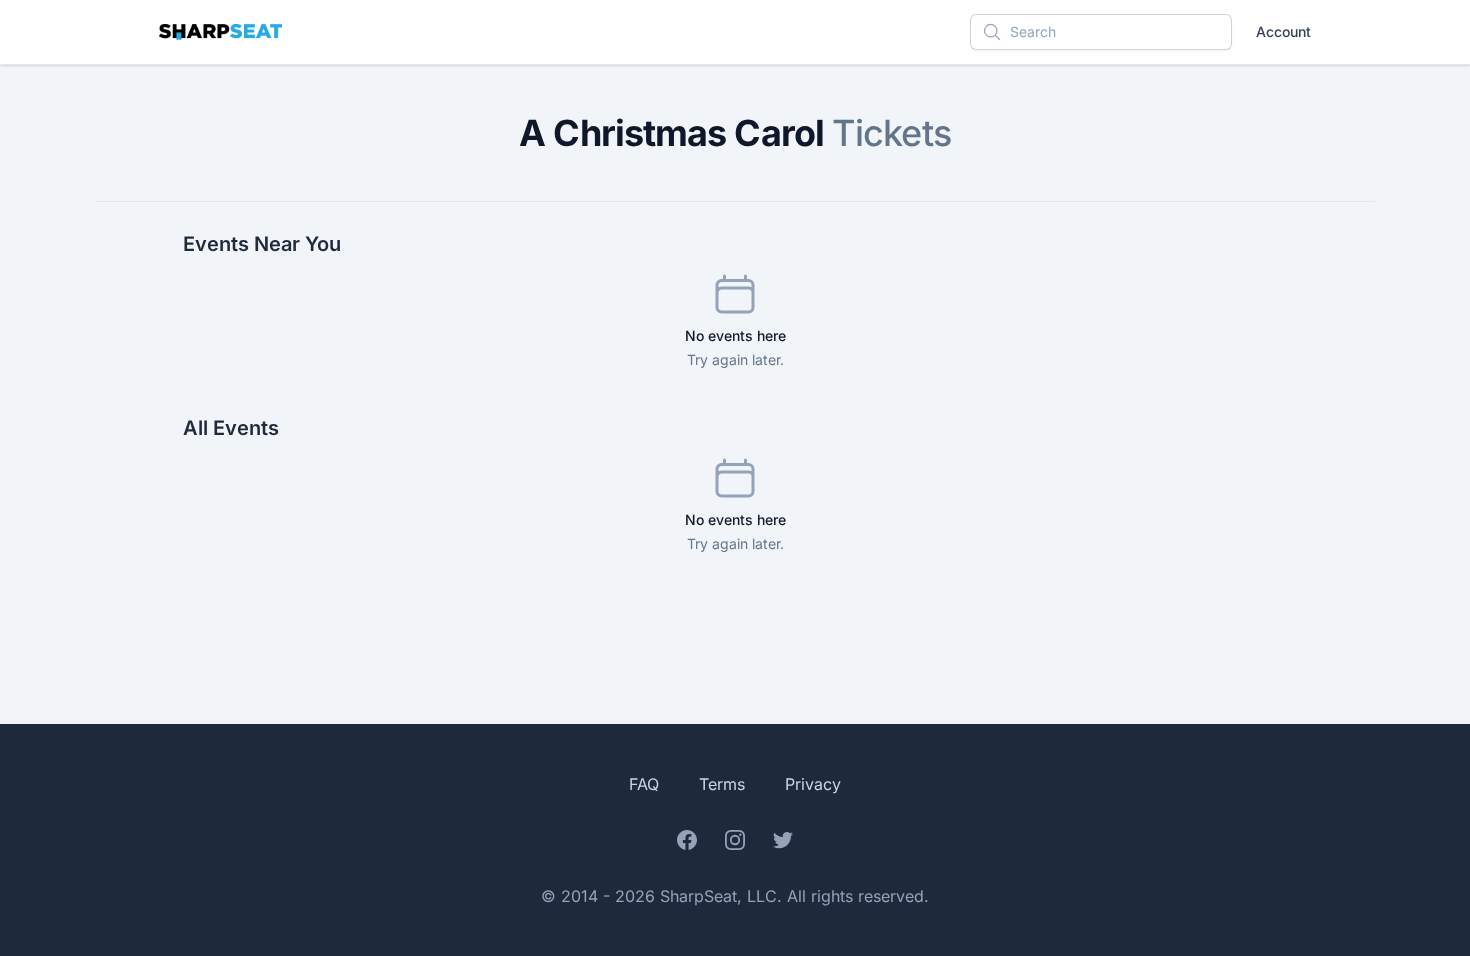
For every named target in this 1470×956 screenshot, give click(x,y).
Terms (722, 784)
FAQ (644, 784)
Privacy (813, 784)
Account (1283, 31)
